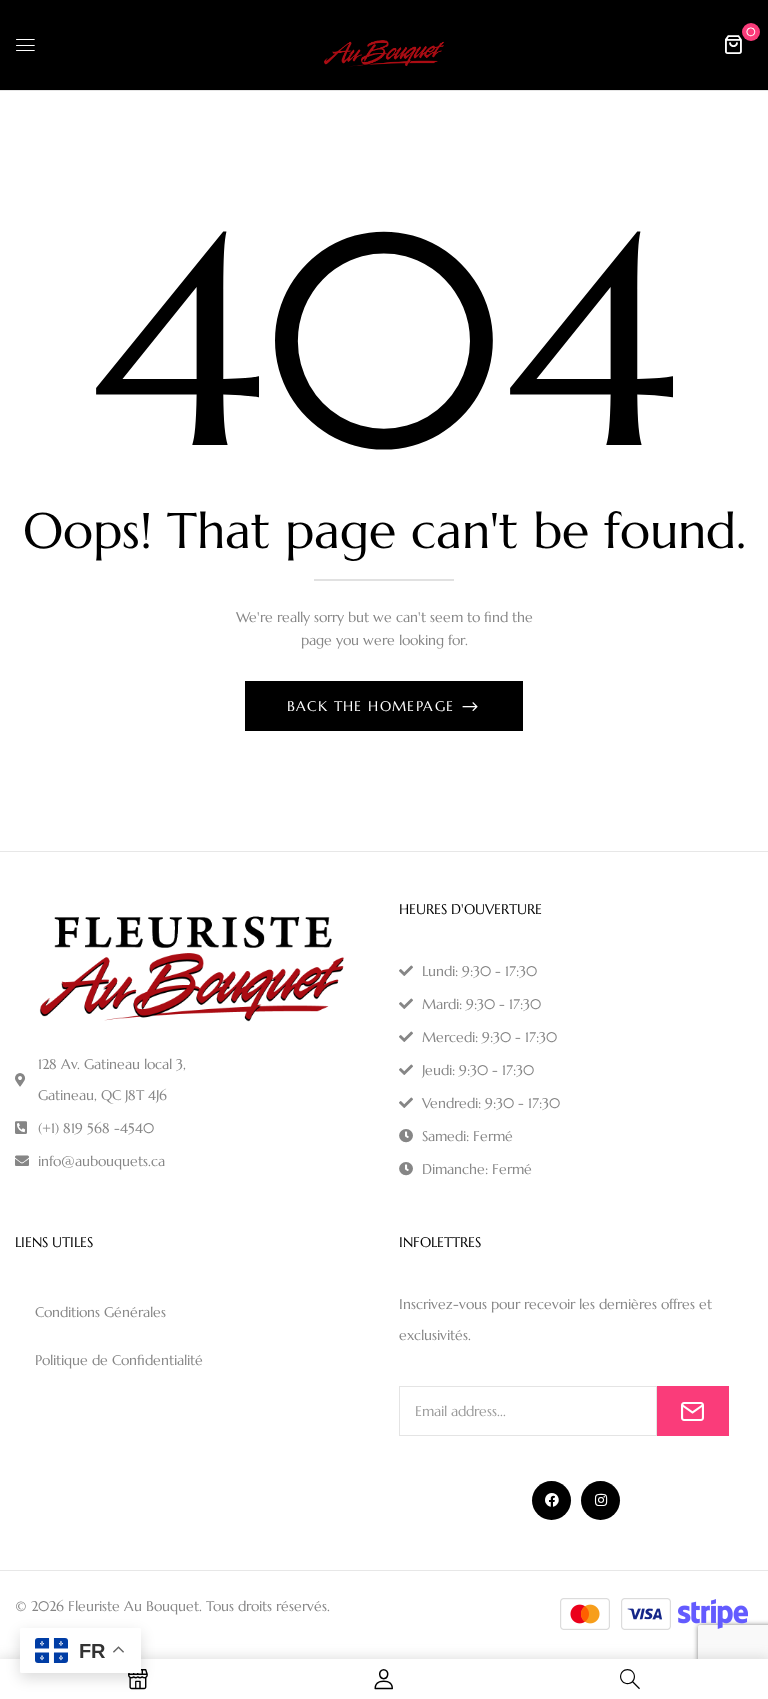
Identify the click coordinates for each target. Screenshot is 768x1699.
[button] (733, 44)
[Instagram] (600, 1500)
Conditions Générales (100, 1312)
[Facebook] (551, 1500)
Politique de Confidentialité (119, 1360)
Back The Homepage (373, 706)
